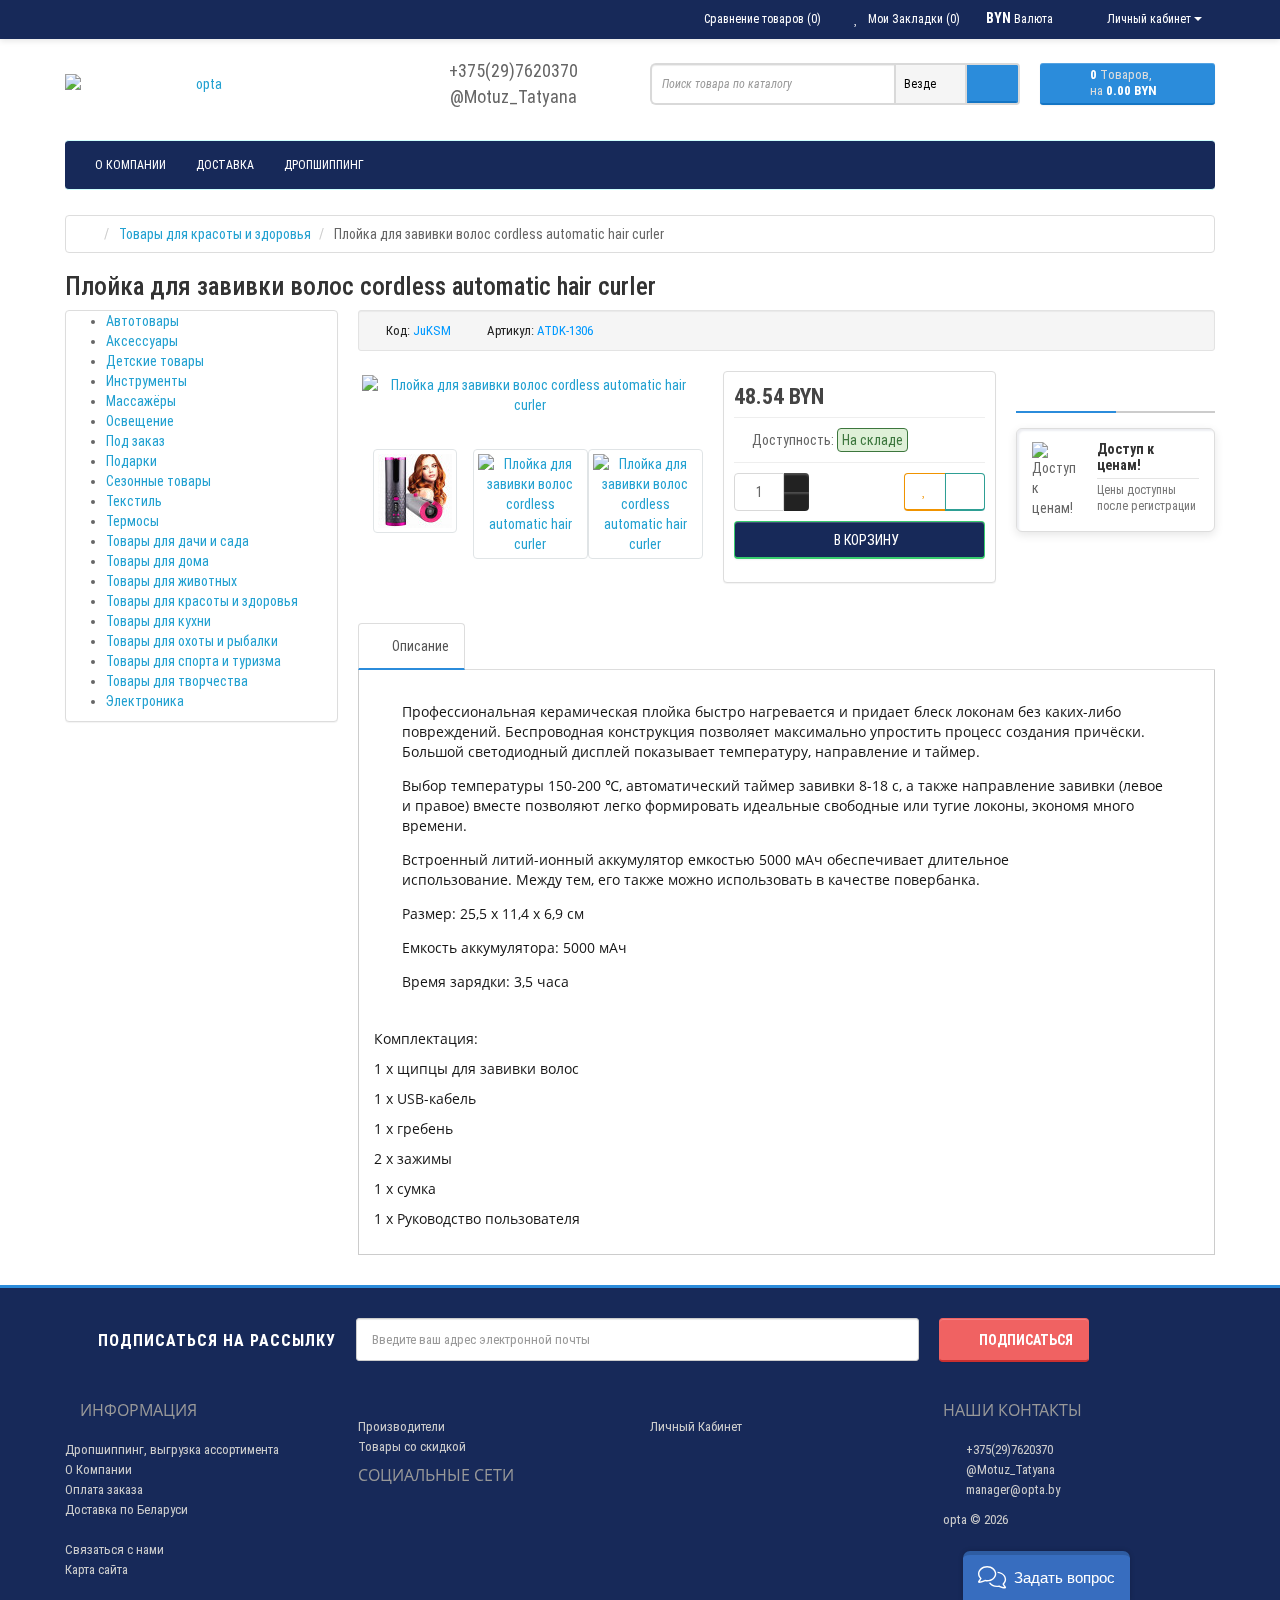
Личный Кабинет (696, 1426)
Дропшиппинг (324, 165)
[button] (1046, 1575)
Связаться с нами (114, 1549)
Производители (401, 1426)
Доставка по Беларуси (126, 1509)
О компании (130, 165)
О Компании (98, 1469)
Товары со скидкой (412, 1446)
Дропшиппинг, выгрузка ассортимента (172, 1449)
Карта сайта (96, 1569)
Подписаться (1026, 1340)
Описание (420, 646)
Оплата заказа (104, 1489)
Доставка (225, 165)
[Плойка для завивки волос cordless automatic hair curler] (531, 395)
